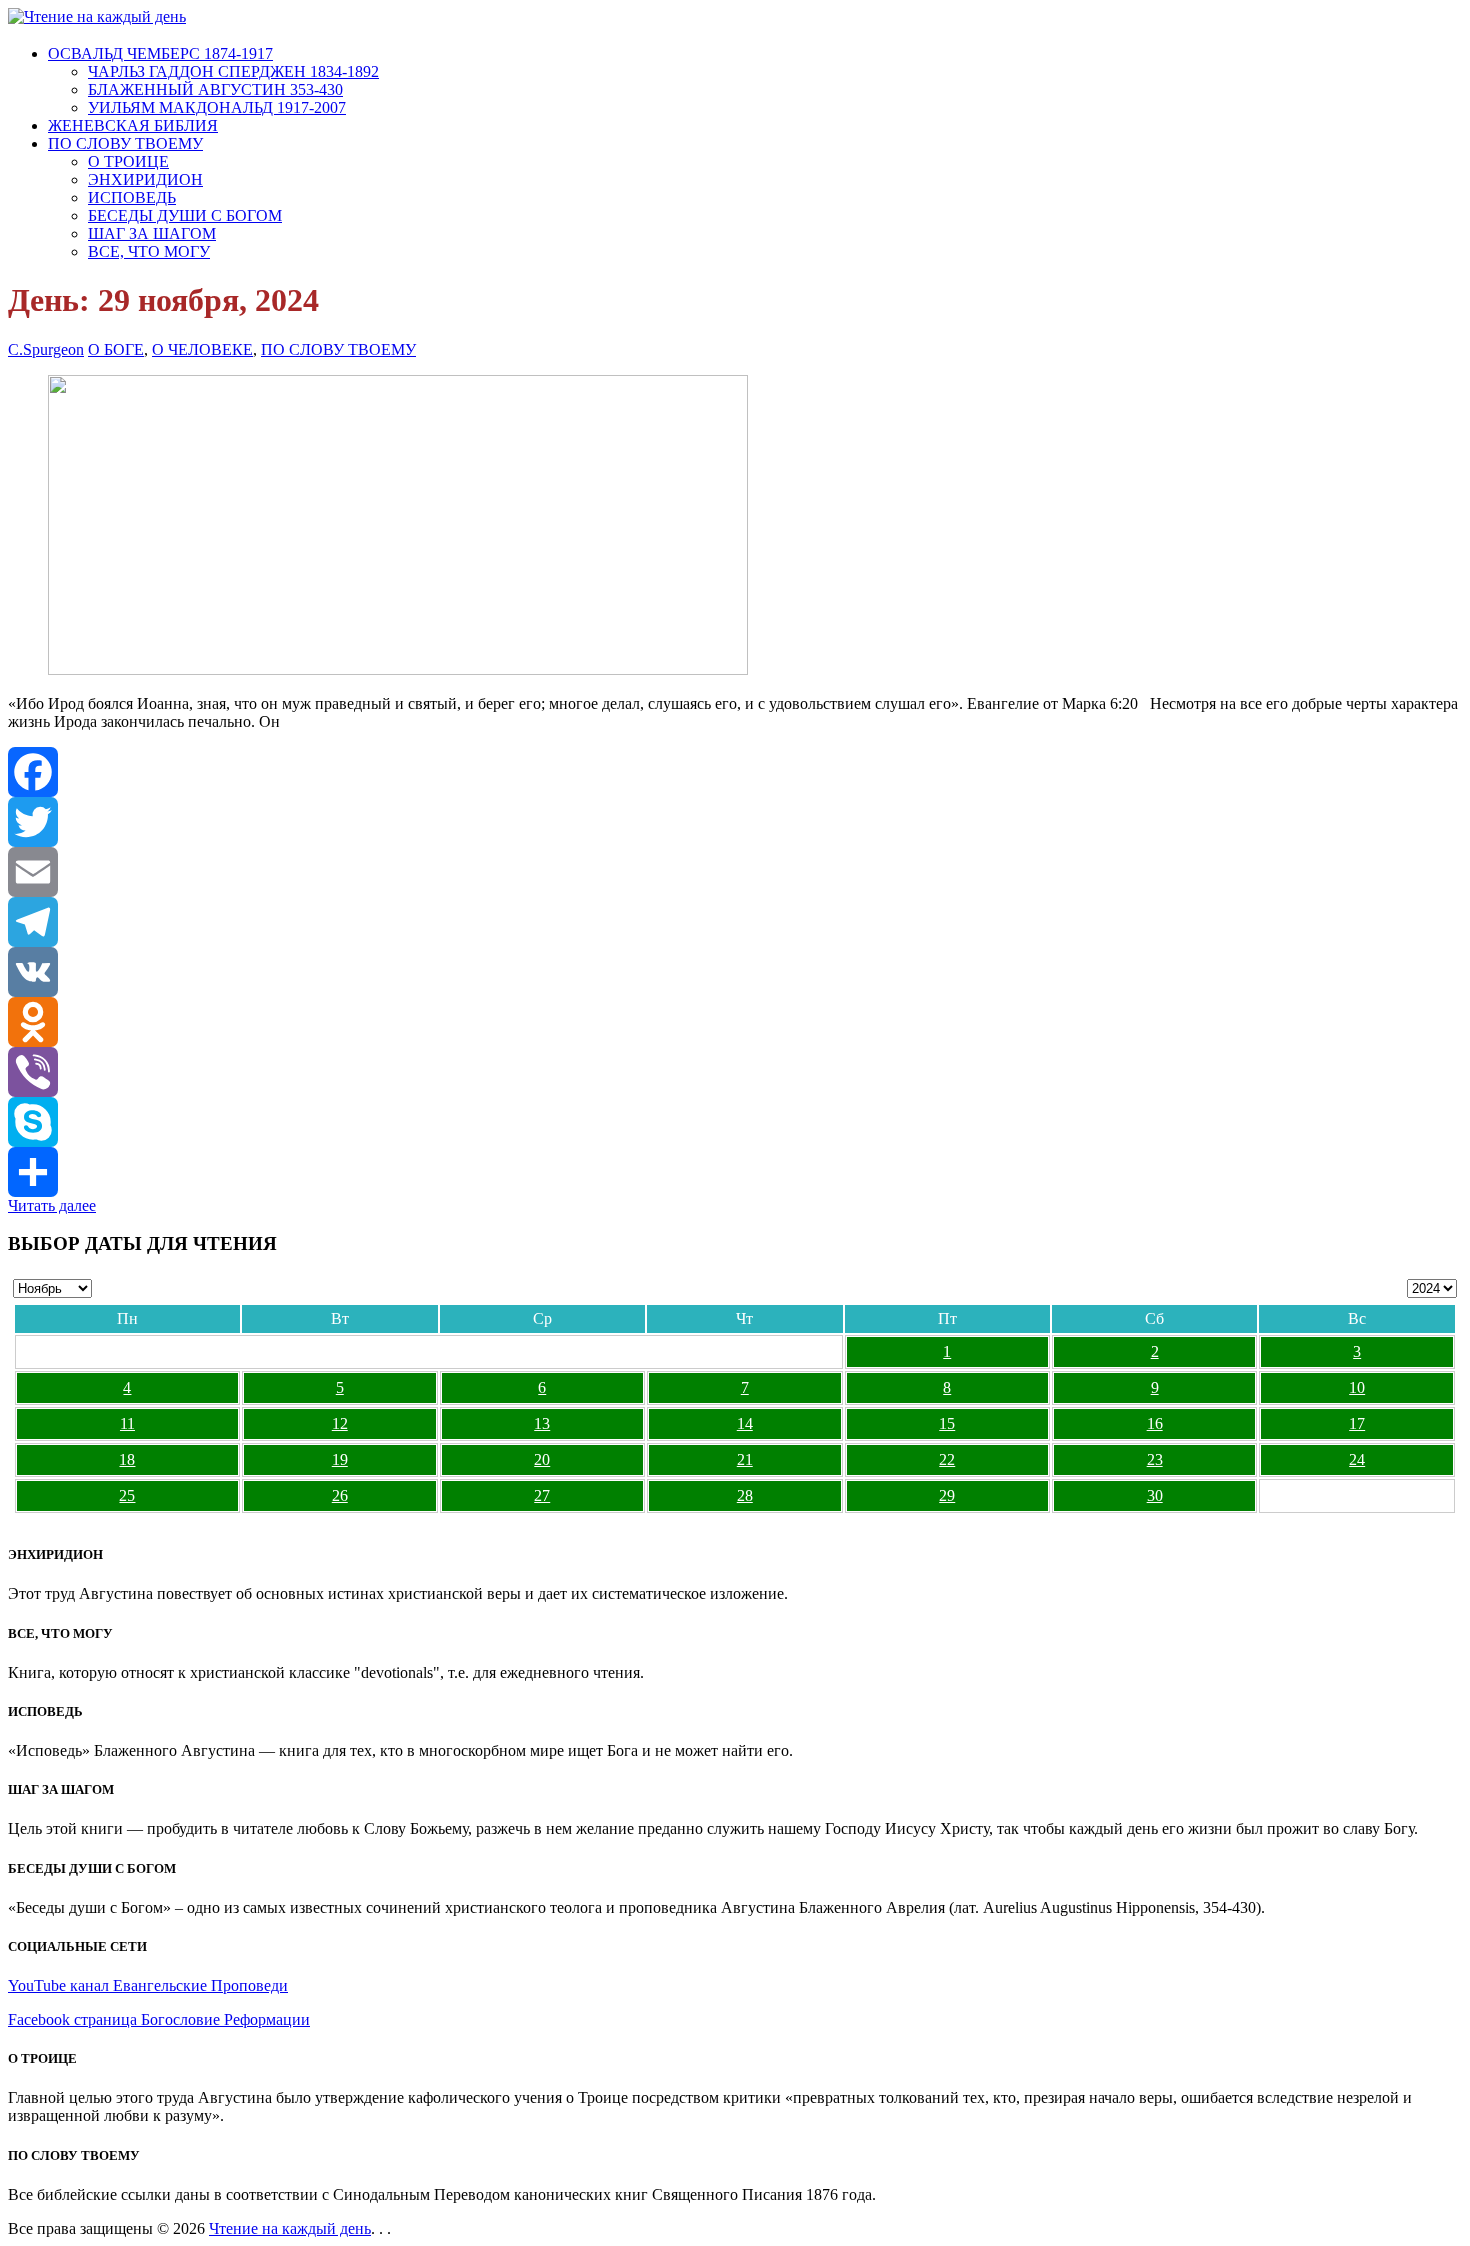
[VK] (735, 972)
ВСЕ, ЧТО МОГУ (149, 251)
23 (1155, 1459)
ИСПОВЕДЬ (132, 197)
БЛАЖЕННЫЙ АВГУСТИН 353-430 (215, 89)
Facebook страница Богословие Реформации (159, 2019)
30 (1155, 1495)
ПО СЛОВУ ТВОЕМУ (125, 143)
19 (340, 1459)
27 (542, 1495)
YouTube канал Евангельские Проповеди (148, 1985)
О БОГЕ (116, 349)
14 (745, 1423)
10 (1357, 1387)
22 (947, 1459)
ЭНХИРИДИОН (145, 179)
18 (127, 1459)
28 (745, 1495)
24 (1357, 1459)
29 (947, 1495)
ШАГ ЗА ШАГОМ (152, 233)
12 (340, 1423)
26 (340, 1495)
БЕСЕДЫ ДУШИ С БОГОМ (185, 215)
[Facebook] (735, 772)
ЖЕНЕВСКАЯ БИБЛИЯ (133, 125)
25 (127, 1495)
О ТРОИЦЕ (128, 161)
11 (127, 1423)
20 (542, 1459)
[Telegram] (735, 922)
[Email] (735, 872)
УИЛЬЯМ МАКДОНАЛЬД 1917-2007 (217, 107)
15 (947, 1423)
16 (1155, 1423)
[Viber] (735, 1072)
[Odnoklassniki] (735, 1022)
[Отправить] (735, 1172)
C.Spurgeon (46, 349)
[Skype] (735, 1122)
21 (745, 1459)
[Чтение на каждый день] (97, 16)
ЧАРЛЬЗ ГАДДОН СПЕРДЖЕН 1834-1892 (233, 71)
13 (542, 1423)
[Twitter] (735, 822)
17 (1357, 1423)
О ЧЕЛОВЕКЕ (202, 349)
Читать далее (52, 1205)
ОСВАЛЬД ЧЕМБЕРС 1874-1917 (160, 53)
